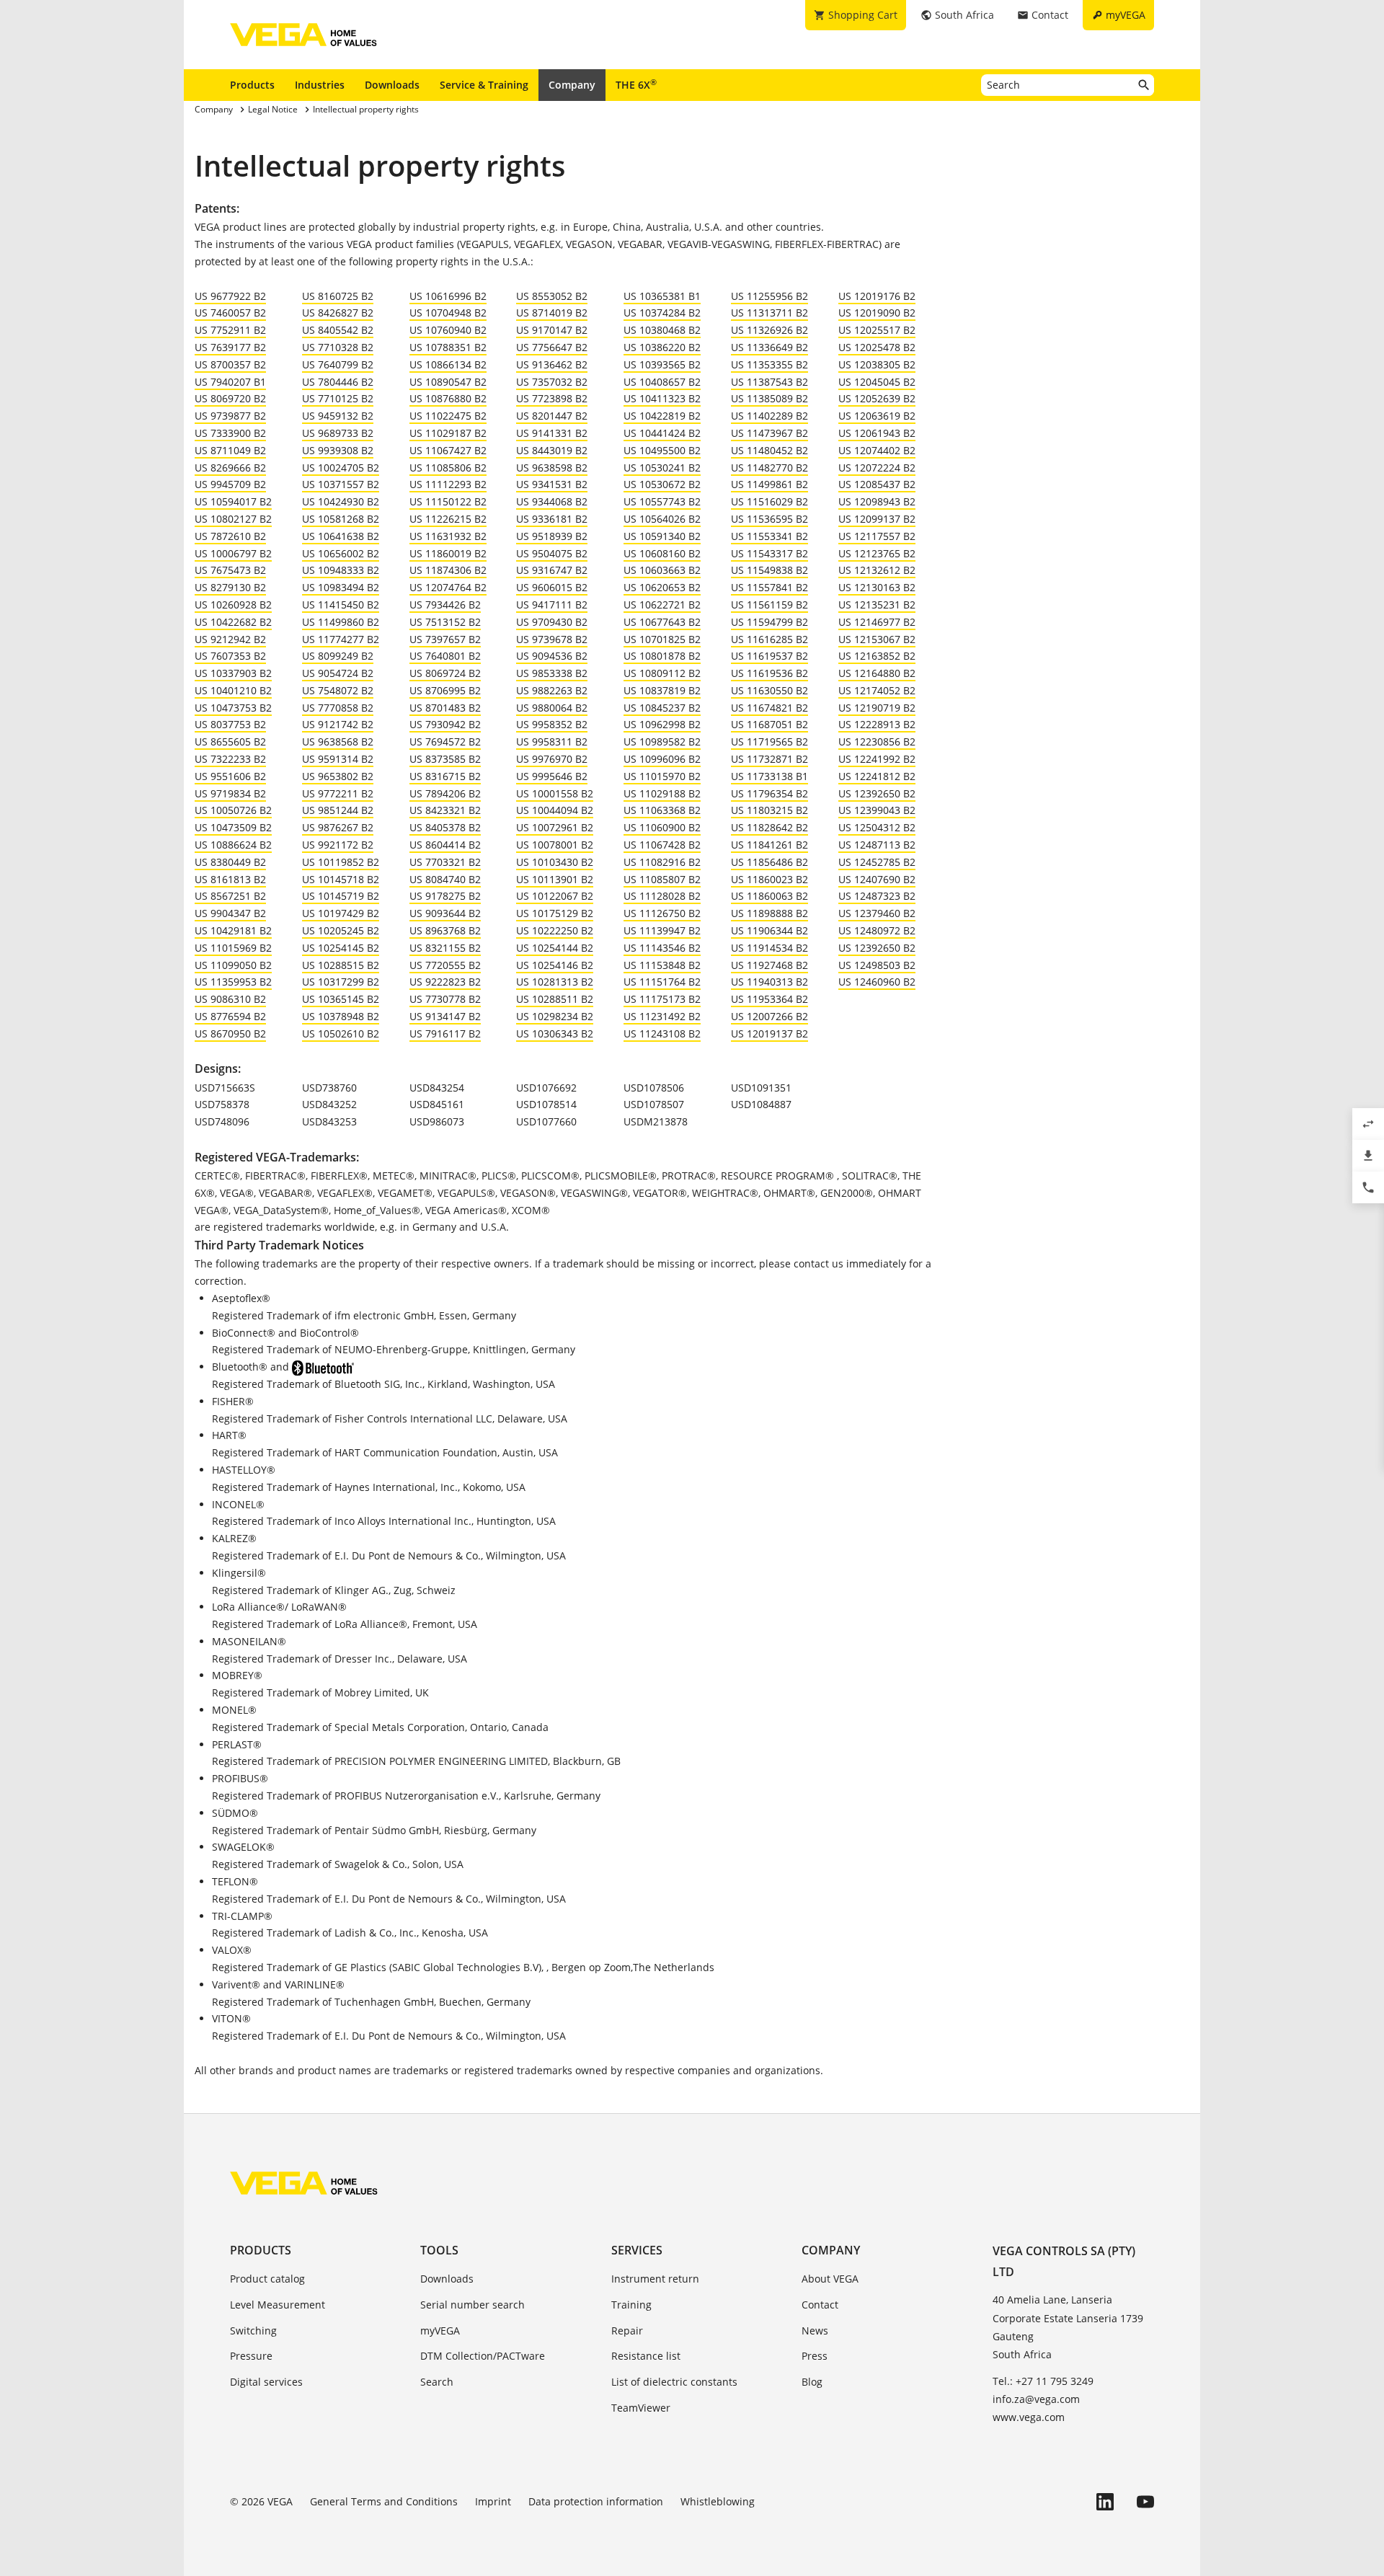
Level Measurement (278, 2305)
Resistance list (646, 2356)
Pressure (251, 2356)
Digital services (266, 2382)
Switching (253, 2331)
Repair (627, 2331)
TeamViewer (641, 2408)
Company (572, 85)
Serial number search (473, 2305)
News (815, 2331)
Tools (439, 2250)
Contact (820, 2305)
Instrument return (655, 2279)
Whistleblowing (718, 2501)
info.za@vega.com (1036, 2399)
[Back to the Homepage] (304, 2183)
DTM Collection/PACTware (483, 2356)
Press (815, 2356)
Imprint (493, 2501)
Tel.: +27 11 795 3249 (1043, 2381)
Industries (320, 85)
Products (252, 85)
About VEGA (830, 2279)
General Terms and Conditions (384, 2501)
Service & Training (484, 85)
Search (437, 2382)
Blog (812, 2382)
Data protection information (596, 2501)
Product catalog (267, 2279)
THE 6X (636, 84)
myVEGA (440, 2331)
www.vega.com (1029, 2417)
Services (637, 2250)
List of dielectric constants (674, 2382)
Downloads (392, 85)
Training (631, 2305)
